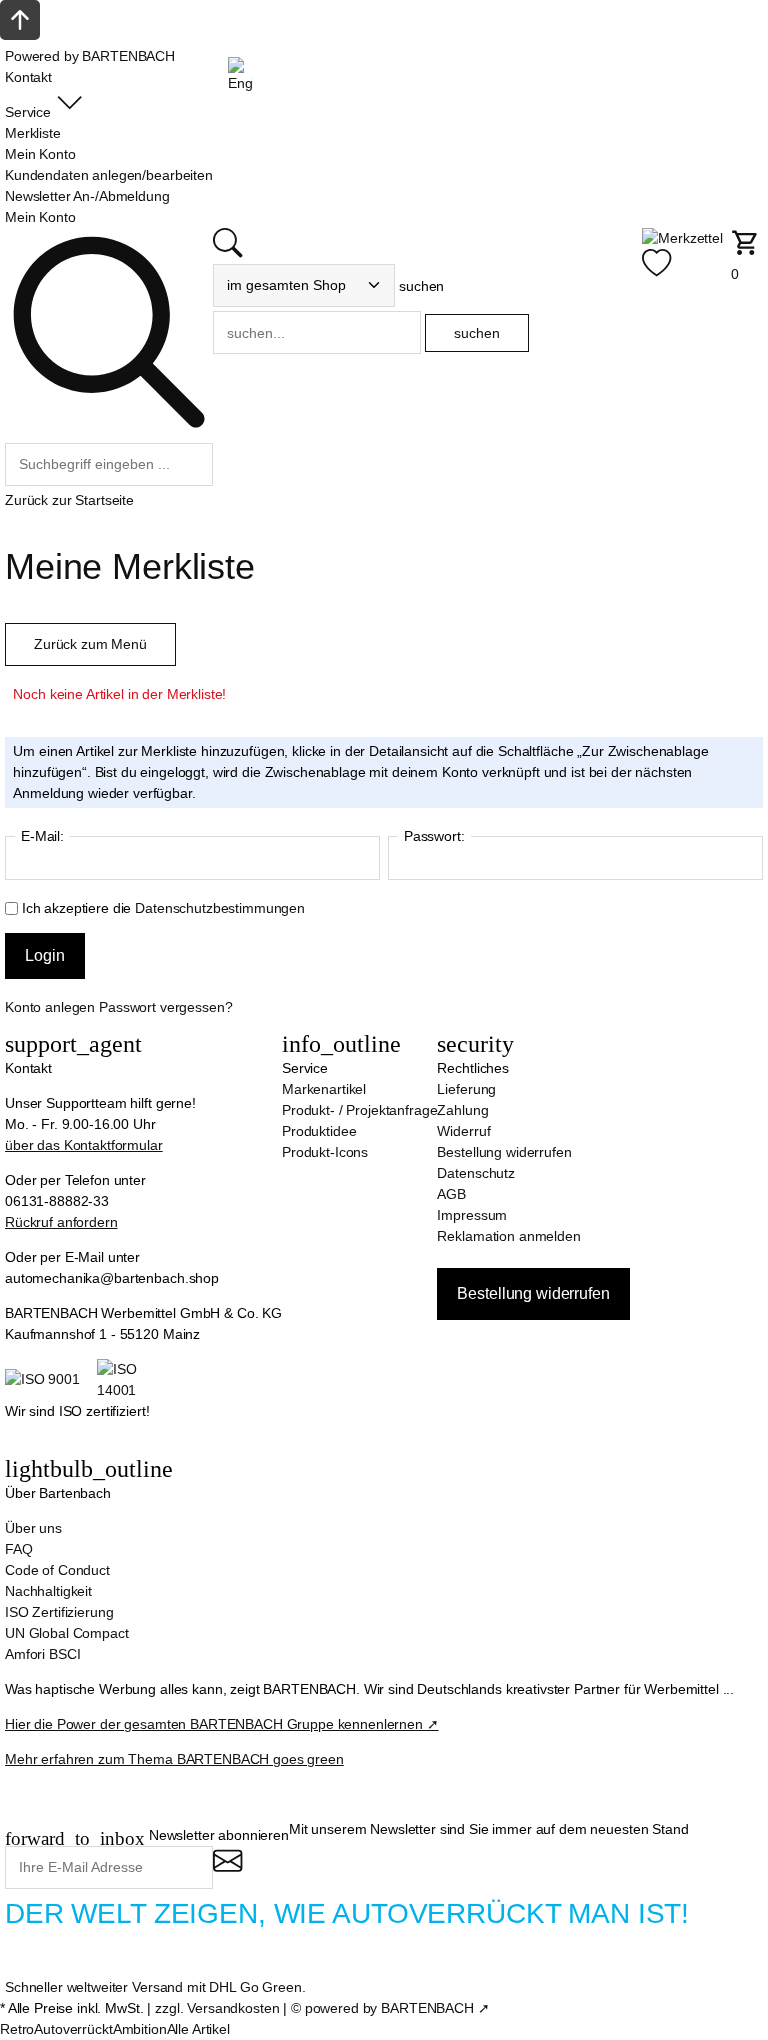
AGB (451, 1194)
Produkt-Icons (325, 1152)
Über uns (33, 1528)
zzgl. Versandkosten (217, 2008)
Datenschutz (475, 1173)
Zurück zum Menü (90, 644)
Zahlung (462, 1110)
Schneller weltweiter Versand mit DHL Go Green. (155, 1987)
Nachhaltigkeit (48, 1591)
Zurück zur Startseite (69, 500)
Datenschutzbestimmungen (220, 908)
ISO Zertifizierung (59, 1612)
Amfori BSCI (42, 1654)
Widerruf (463, 1131)
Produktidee (319, 1131)
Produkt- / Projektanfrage (360, 1110)
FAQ (19, 1549)
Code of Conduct (57, 1570)
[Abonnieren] (227, 1869)
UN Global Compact (67, 1633)
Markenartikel (324, 1089)
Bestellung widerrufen (504, 1152)
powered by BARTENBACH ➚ (397, 2008)
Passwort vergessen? (165, 1007)
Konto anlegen (50, 1007)
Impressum (472, 1215)
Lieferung (466, 1089)
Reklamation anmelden (508, 1236)
